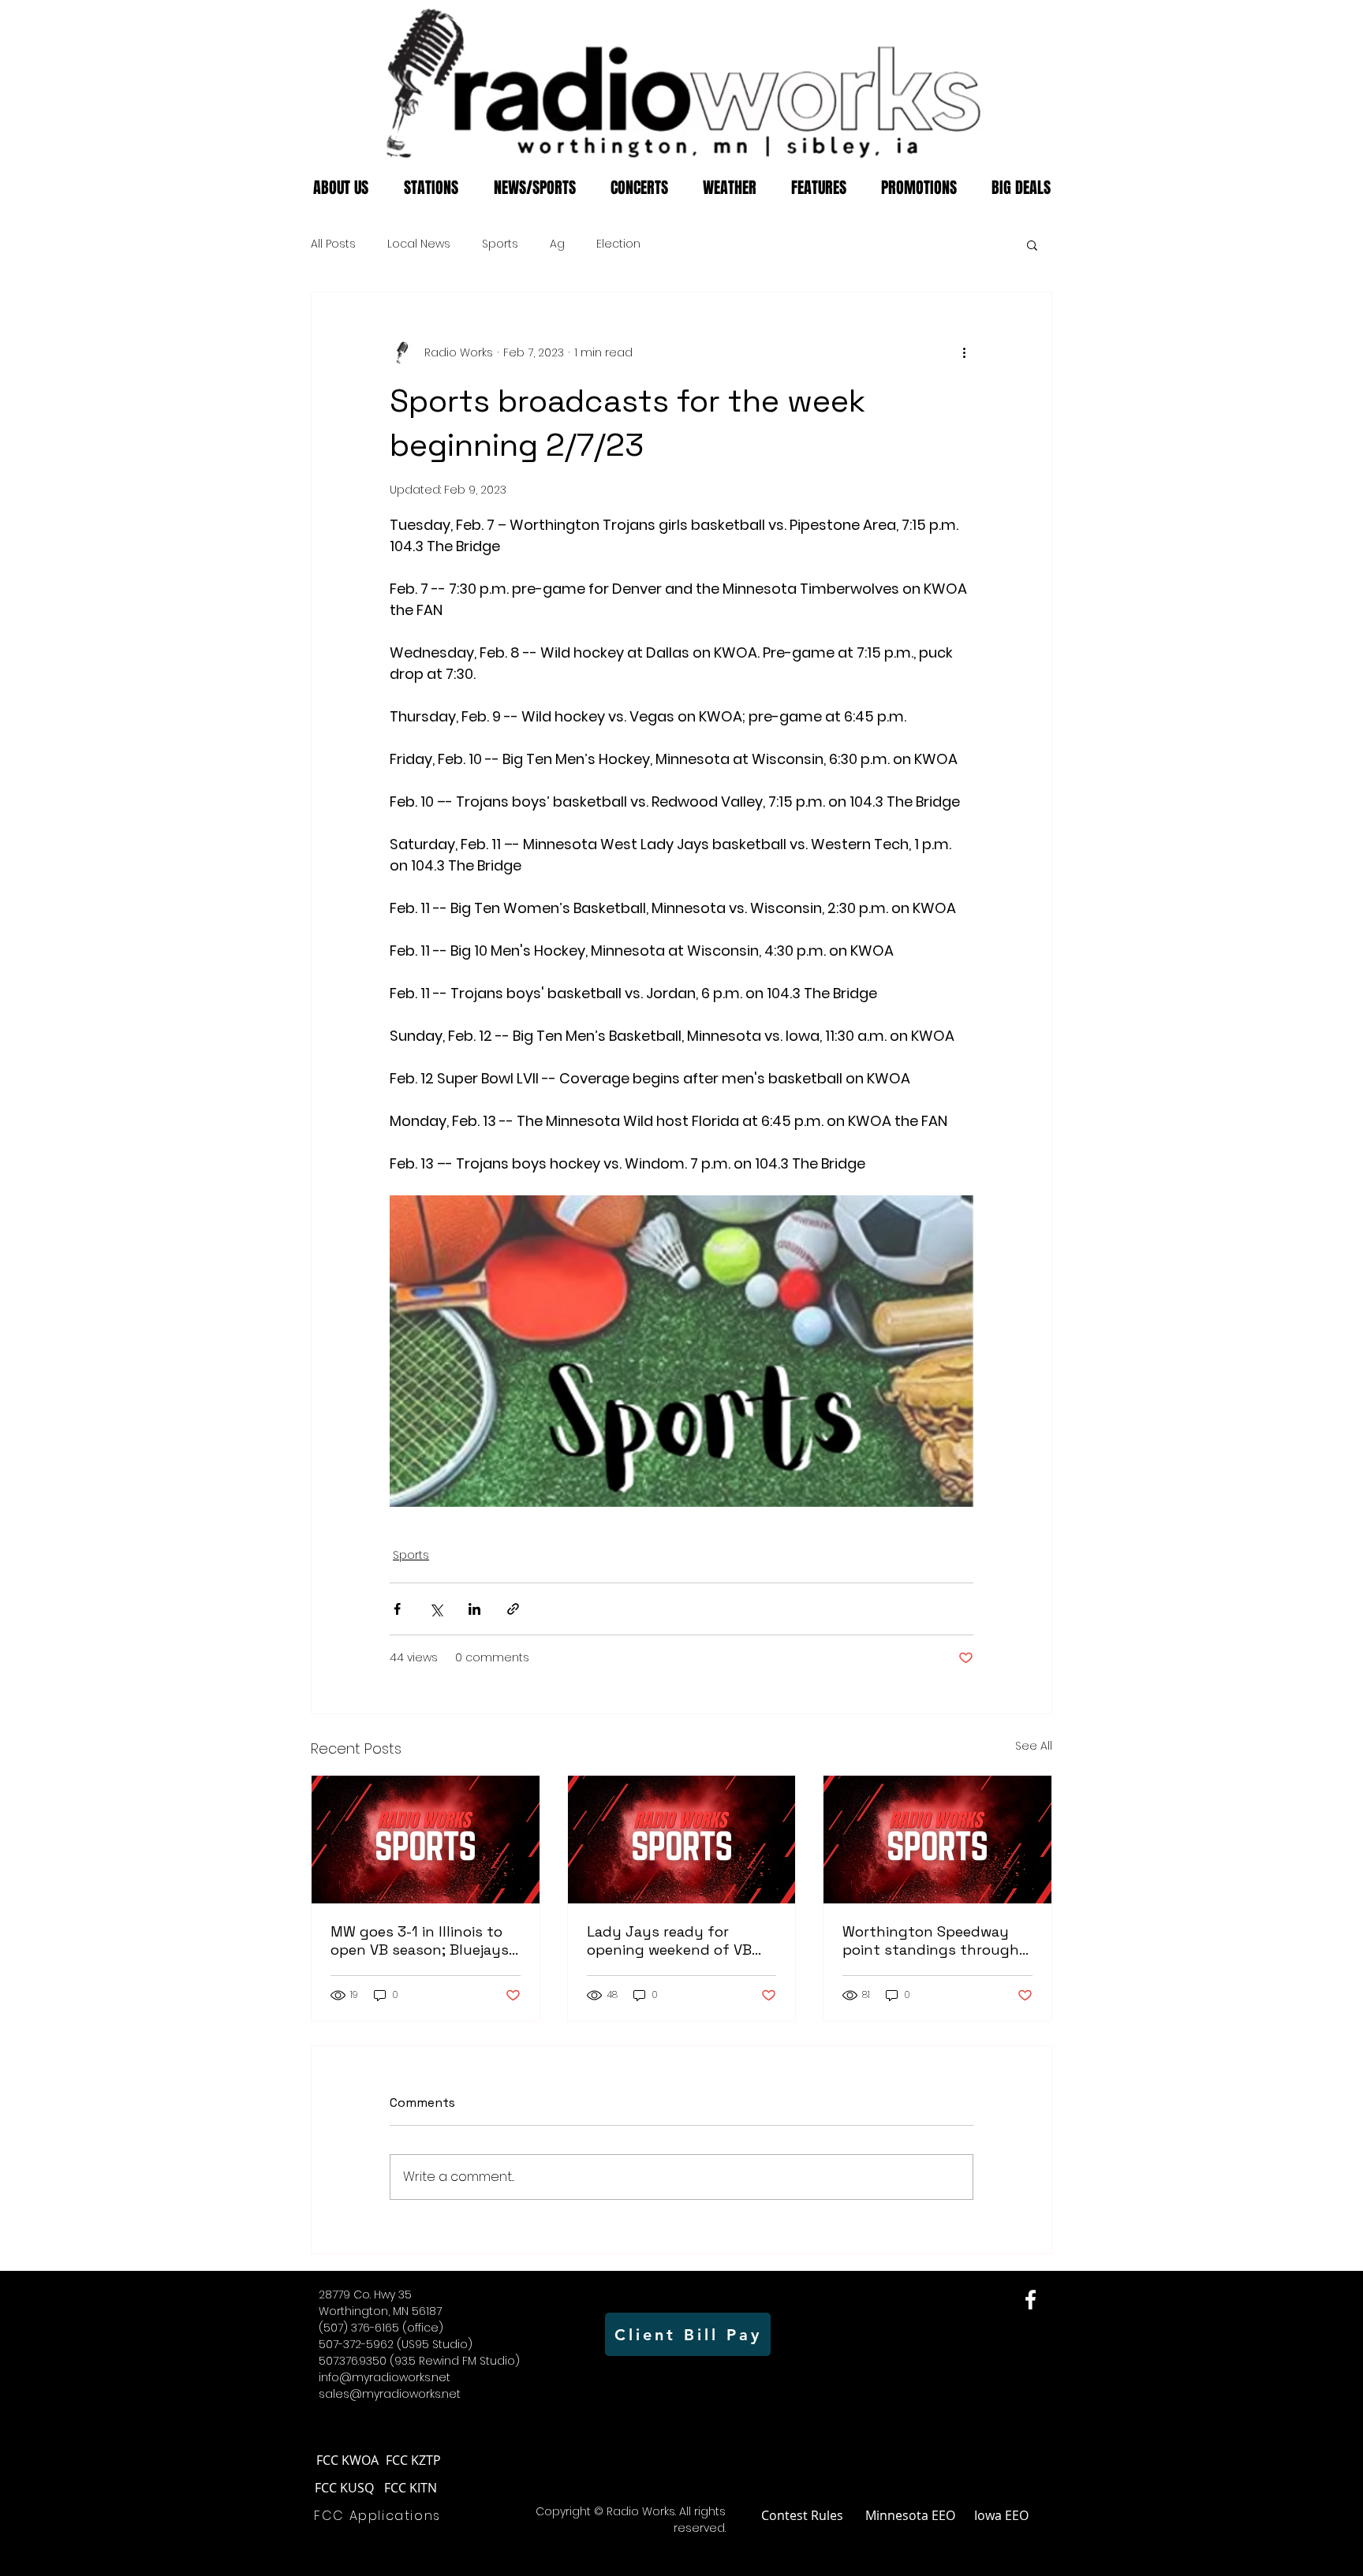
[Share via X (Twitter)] (436, 1609)
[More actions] (964, 352)
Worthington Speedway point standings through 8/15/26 (931, 1940)
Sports (500, 244)
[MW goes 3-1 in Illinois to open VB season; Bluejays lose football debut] (426, 1840)
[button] (1032, 244)
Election (618, 244)
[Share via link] (513, 1609)
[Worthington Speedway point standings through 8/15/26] (937, 1840)
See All (1034, 1746)
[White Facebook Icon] (1031, 2300)
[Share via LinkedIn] (474, 1609)
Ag (557, 244)
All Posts (333, 244)
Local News (419, 244)
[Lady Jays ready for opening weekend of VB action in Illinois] (682, 1840)
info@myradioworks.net (385, 2377)
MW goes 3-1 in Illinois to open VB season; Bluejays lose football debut (420, 1940)
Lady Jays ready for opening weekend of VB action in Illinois (669, 1940)
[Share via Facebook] (397, 1609)
